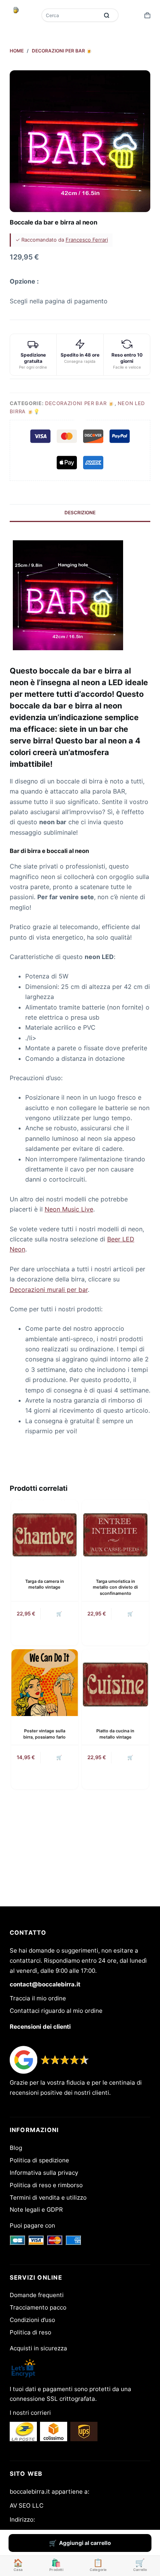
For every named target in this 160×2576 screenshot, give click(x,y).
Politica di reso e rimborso (46, 2185)
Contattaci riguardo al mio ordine (56, 2011)
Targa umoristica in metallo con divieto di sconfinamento (115, 1587)
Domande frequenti (37, 2295)
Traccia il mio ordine (38, 1998)
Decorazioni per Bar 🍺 (80, 403)
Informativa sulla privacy (44, 2173)
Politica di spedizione (39, 2160)
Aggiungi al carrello (85, 2543)
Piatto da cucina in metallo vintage (115, 1734)
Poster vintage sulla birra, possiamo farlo (44, 1734)
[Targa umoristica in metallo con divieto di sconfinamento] (115, 1533)
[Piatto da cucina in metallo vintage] (115, 1683)
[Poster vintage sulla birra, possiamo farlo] (45, 1683)
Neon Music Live (69, 1209)
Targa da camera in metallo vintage (45, 1584)
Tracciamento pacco (38, 2307)
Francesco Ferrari (87, 240)
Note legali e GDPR (36, 2210)
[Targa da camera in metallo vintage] (45, 1533)
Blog (16, 2148)
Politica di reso (30, 2332)
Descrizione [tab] (80, 513)
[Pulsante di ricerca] (107, 15)
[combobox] (71, 15)
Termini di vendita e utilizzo (48, 2197)
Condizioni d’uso (32, 2320)
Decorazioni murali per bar (49, 1290)
